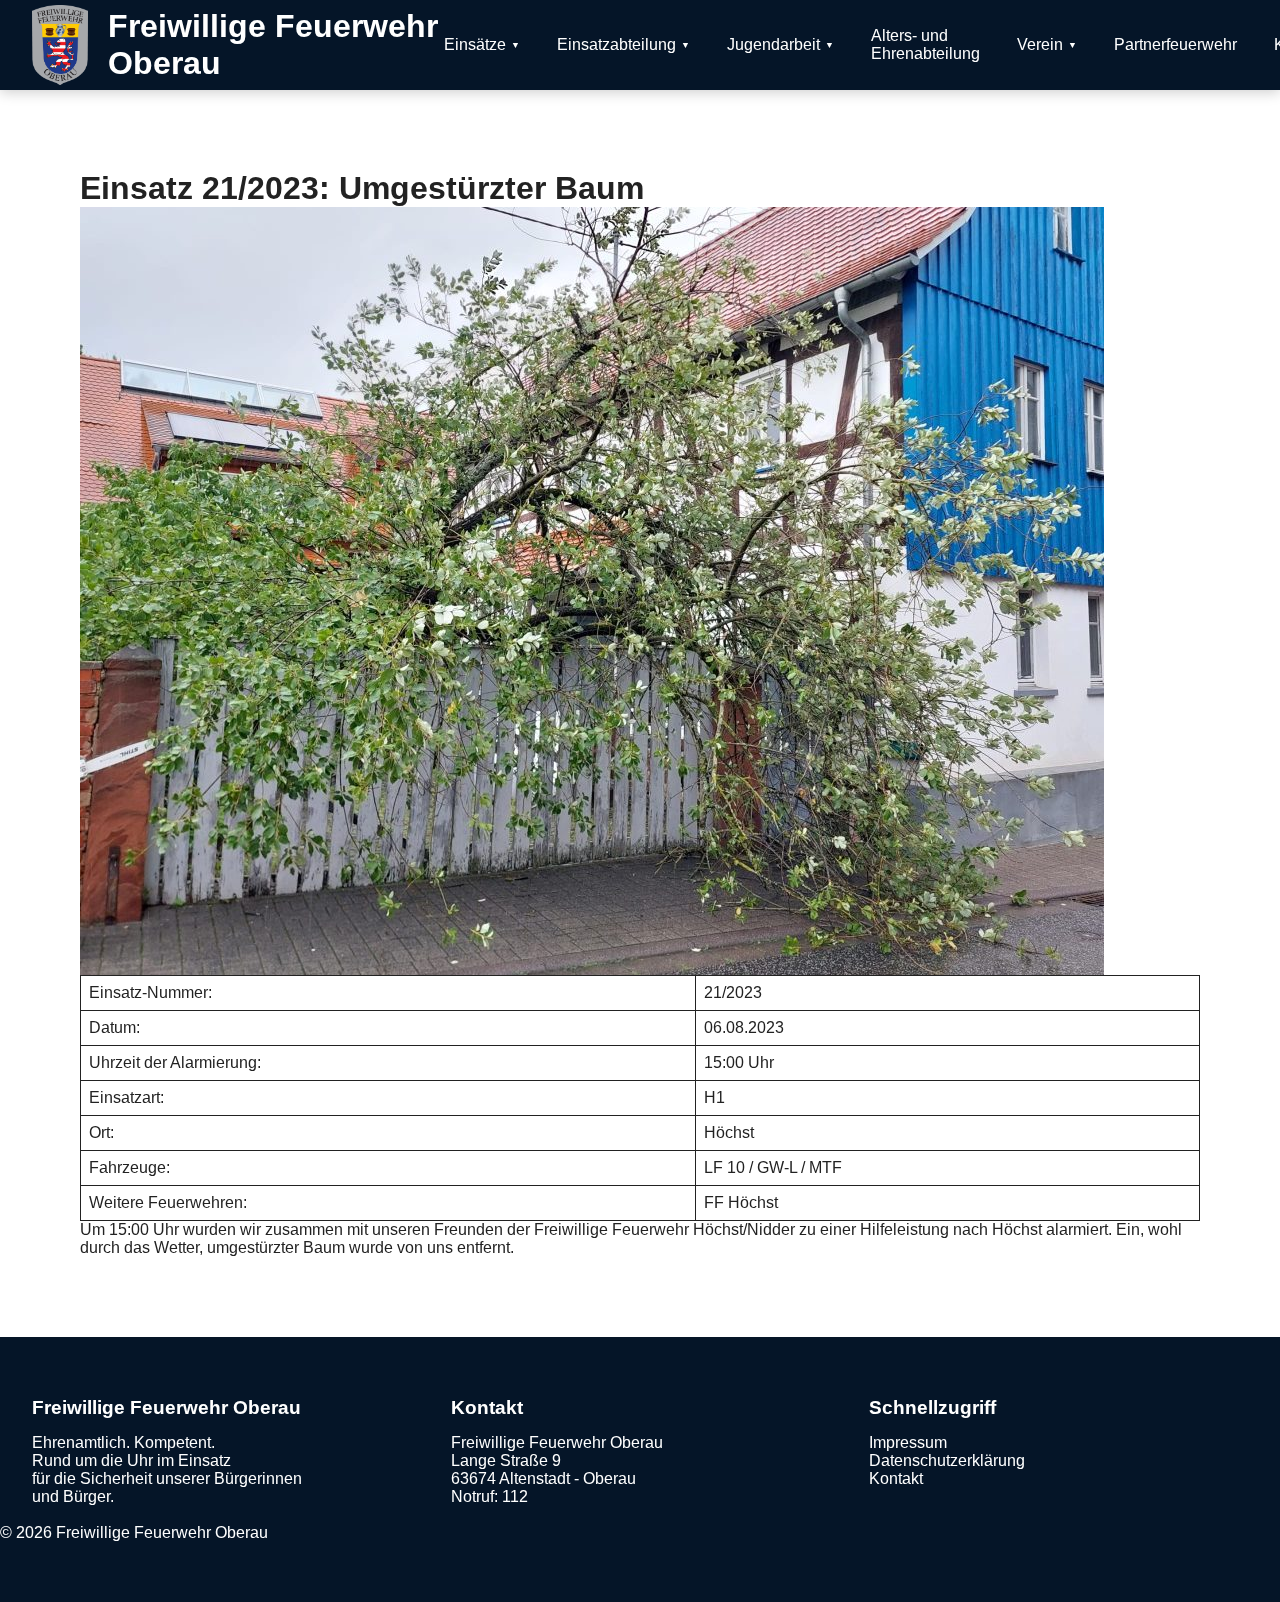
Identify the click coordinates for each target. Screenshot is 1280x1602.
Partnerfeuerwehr (1175, 44)
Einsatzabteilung (616, 44)
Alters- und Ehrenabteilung (925, 44)
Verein (1040, 44)
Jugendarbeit (773, 44)
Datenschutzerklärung (947, 1460)
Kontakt (896, 1478)
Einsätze (475, 44)
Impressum (908, 1442)
